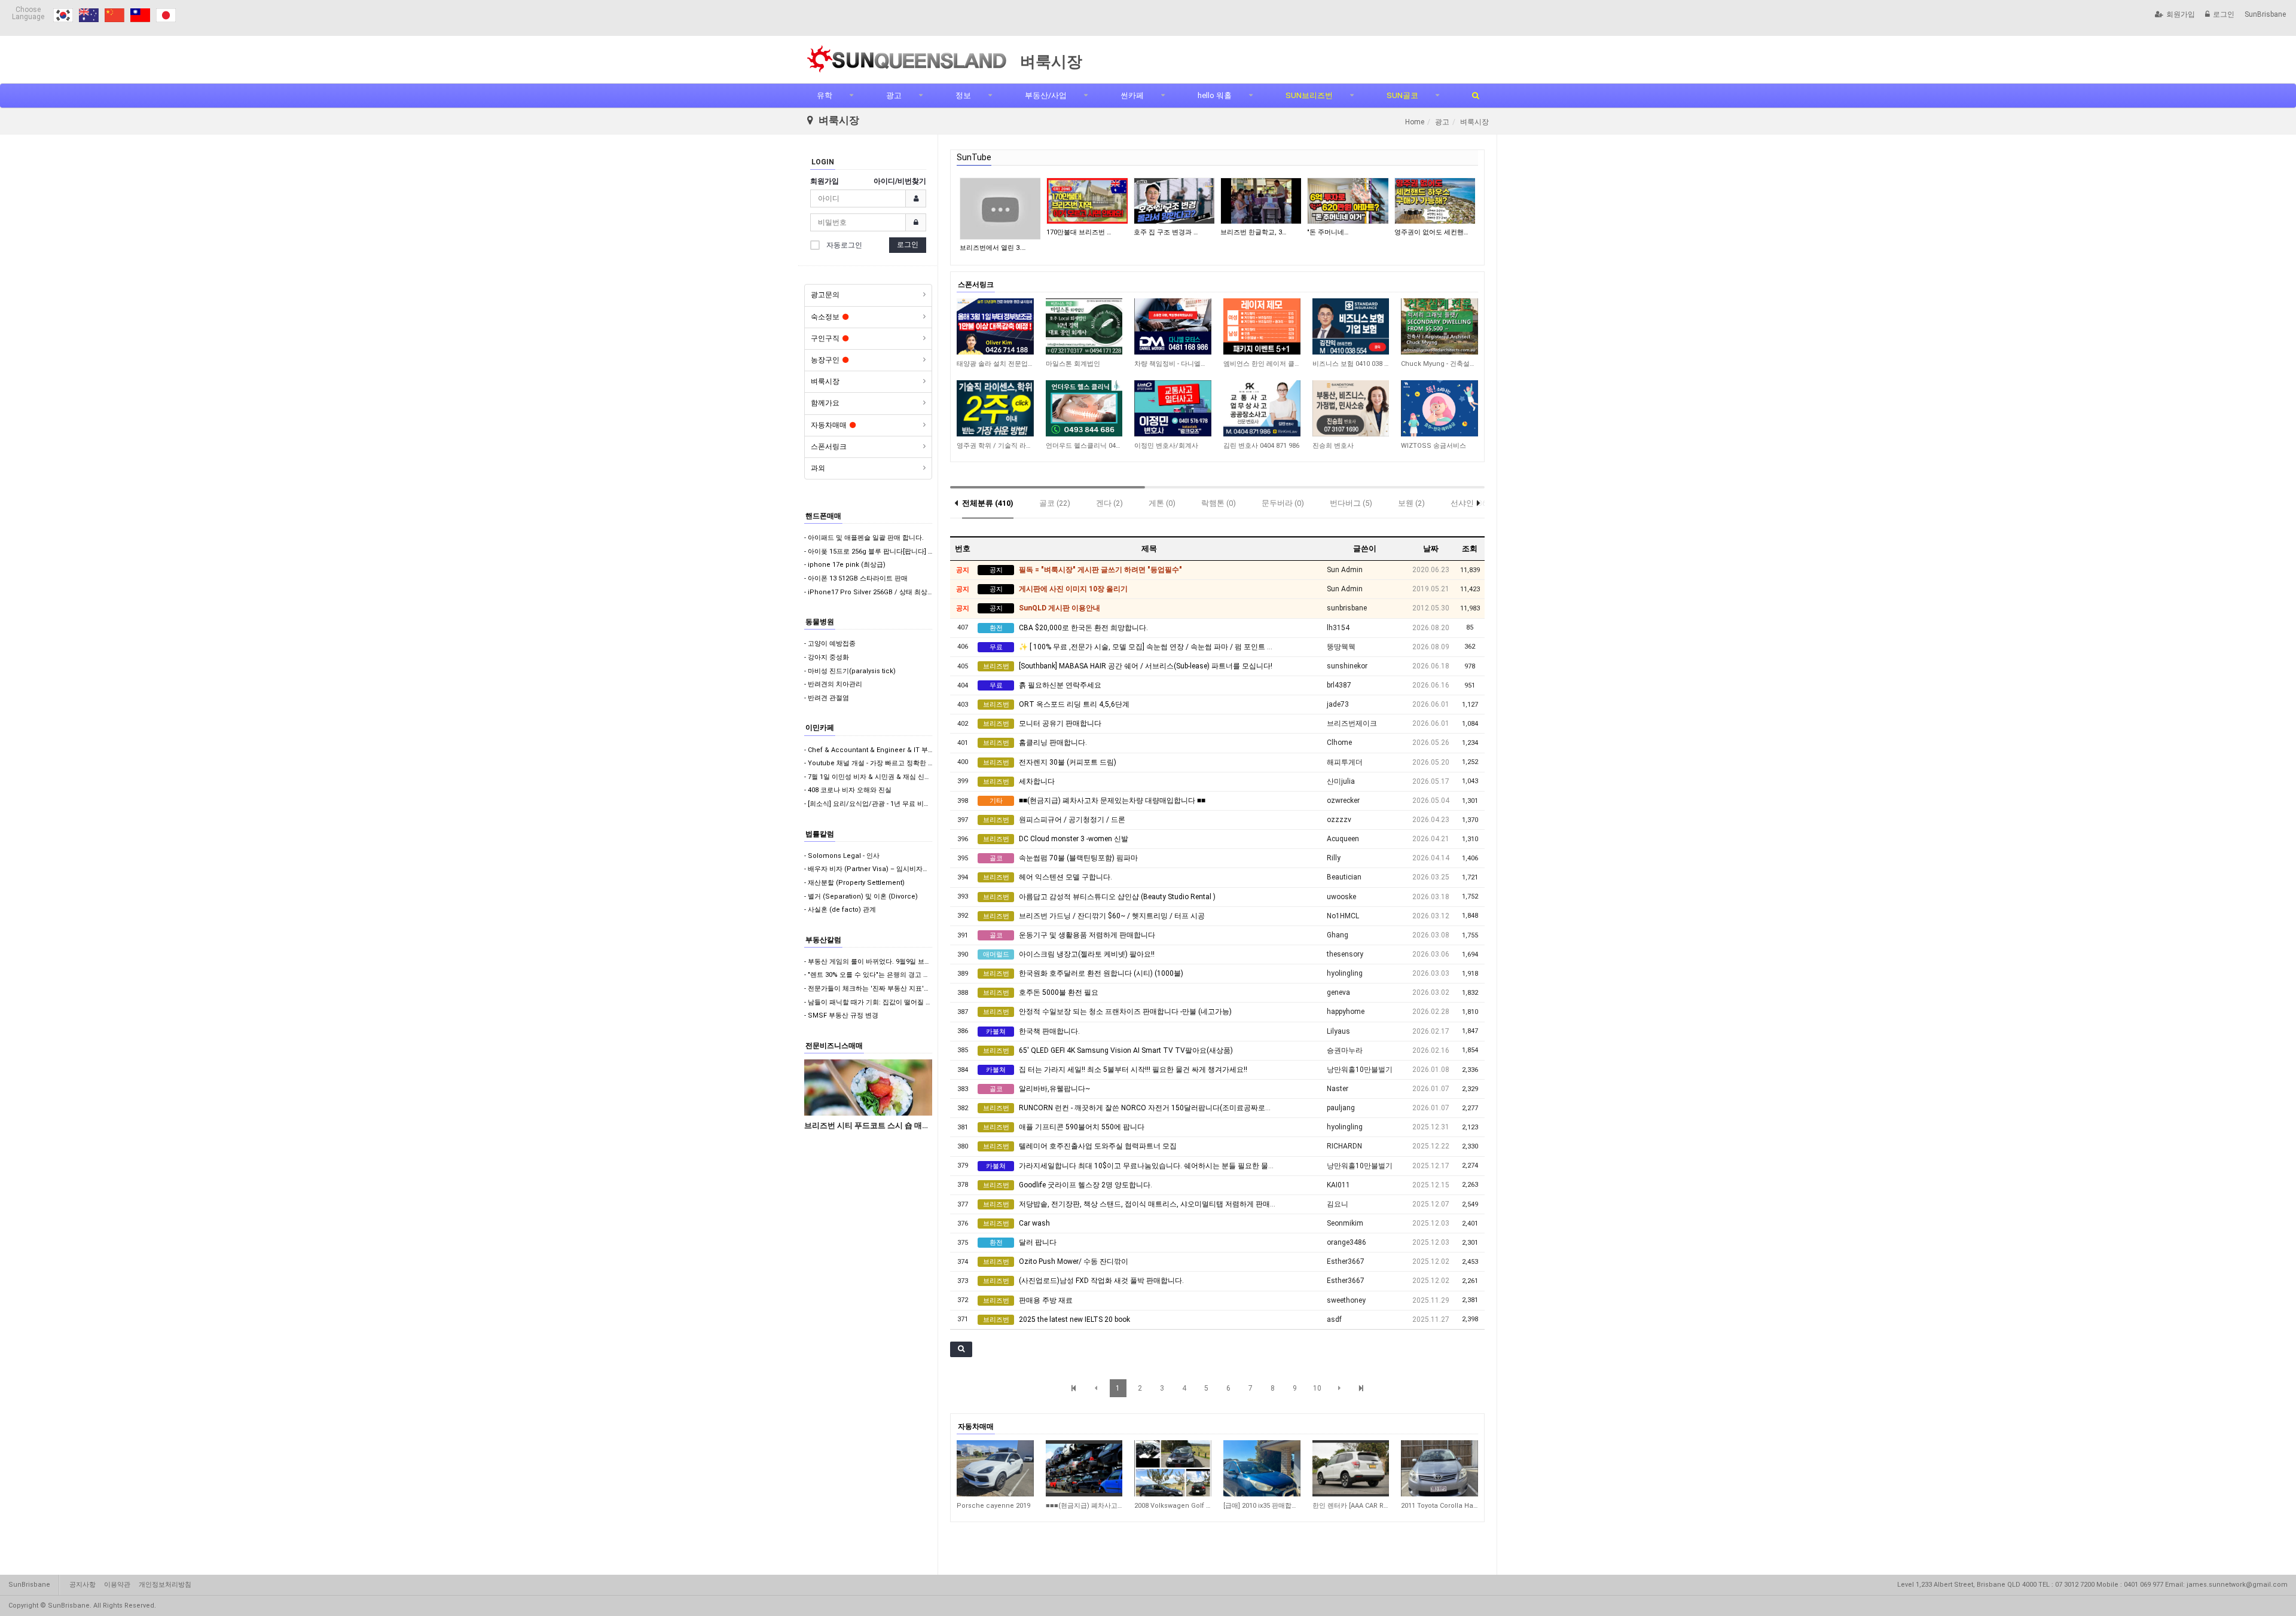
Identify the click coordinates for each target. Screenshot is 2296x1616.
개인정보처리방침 (165, 1585)
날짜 (1431, 549)
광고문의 (825, 295)
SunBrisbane (2265, 14)
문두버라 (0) (1283, 503)
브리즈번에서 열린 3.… (993, 248)
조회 (1470, 549)
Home (1415, 122)
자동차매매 (829, 425)
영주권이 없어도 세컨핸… (1431, 232)
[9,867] (1351, 408)
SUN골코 (1402, 95)
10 (1317, 1388)
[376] (1262, 1468)
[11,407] (995, 326)
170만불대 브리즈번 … (1079, 232)
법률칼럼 (820, 834)
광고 (894, 95)
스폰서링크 (829, 447)
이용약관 (117, 1585)
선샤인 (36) (1470, 503)
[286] (1084, 1468)
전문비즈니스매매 (834, 1046)
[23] (995, 1468)
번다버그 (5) (1351, 503)
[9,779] (1173, 408)
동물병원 (820, 622)
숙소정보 (825, 317)
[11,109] (1262, 408)
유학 (825, 95)
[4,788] (1173, 326)
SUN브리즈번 (1309, 95)
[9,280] (1439, 326)
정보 (963, 95)
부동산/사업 (1046, 95)
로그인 (2224, 14)
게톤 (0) (1162, 503)
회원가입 (2181, 14)
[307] (1173, 1468)
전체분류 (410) (988, 503)
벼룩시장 (825, 381)
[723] (1439, 1468)
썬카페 (1132, 95)
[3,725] (1262, 326)
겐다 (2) (1109, 503)
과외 (818, 468)
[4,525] (1084, 326)
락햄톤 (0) (1219, 503)
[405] (1351, 1468)
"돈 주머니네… (1328, 232)
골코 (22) (1055, 503)
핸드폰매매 (823, 516)
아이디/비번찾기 (900, 181)
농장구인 (825, 360)
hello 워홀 (1215, 95)
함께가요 (825, 403)
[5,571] (1084, 408)
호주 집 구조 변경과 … (1166, 232)
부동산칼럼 (823, 940)
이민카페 (820, 728)
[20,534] (995, 408)
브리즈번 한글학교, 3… (1253, 232)
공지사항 (83, 1585)
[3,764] (1351, 326)
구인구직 (825, 338)
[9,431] (1439, 408)
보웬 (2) (1411, 503)
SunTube (974, 157)
